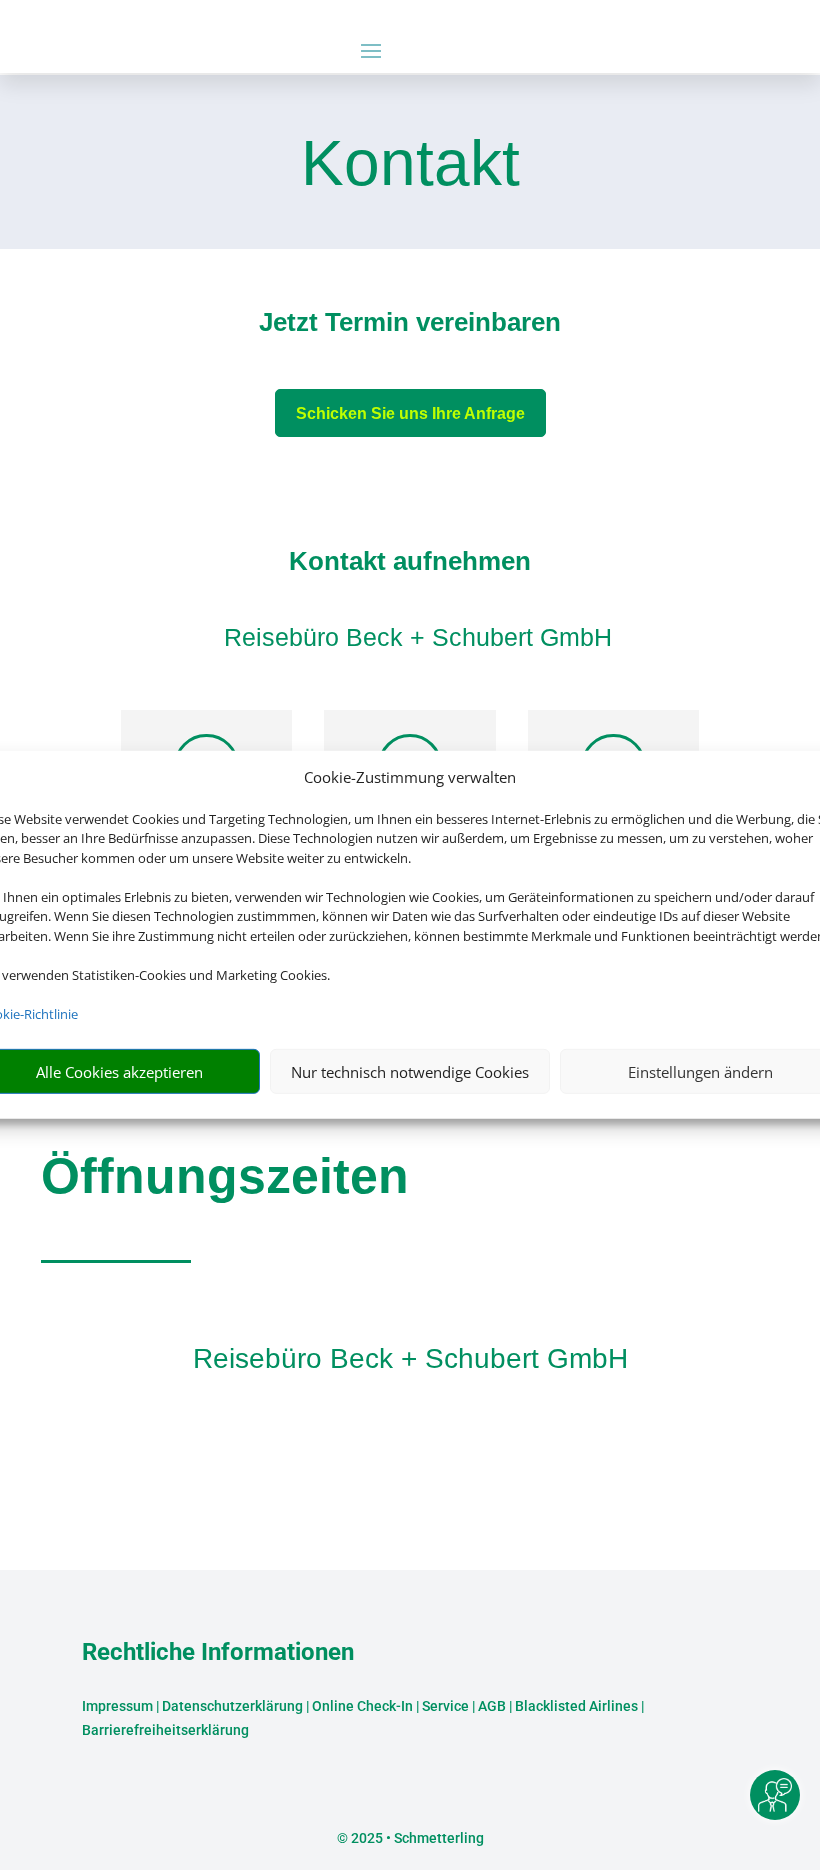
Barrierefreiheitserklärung (165, 1730)
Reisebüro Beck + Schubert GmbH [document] (410, 1358)
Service (445, 1706)
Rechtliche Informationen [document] (218, 1653)
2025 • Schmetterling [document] (416, 1838)
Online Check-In (362, 1706)
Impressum (117, 1706)
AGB (492, 1706)
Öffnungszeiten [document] (225, 1176)
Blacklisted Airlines (576, 1706)
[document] (410, 327)
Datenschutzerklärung (232, 1706)
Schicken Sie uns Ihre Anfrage (410, 413)
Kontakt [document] (410, 165)
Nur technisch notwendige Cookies (410, 1072)
